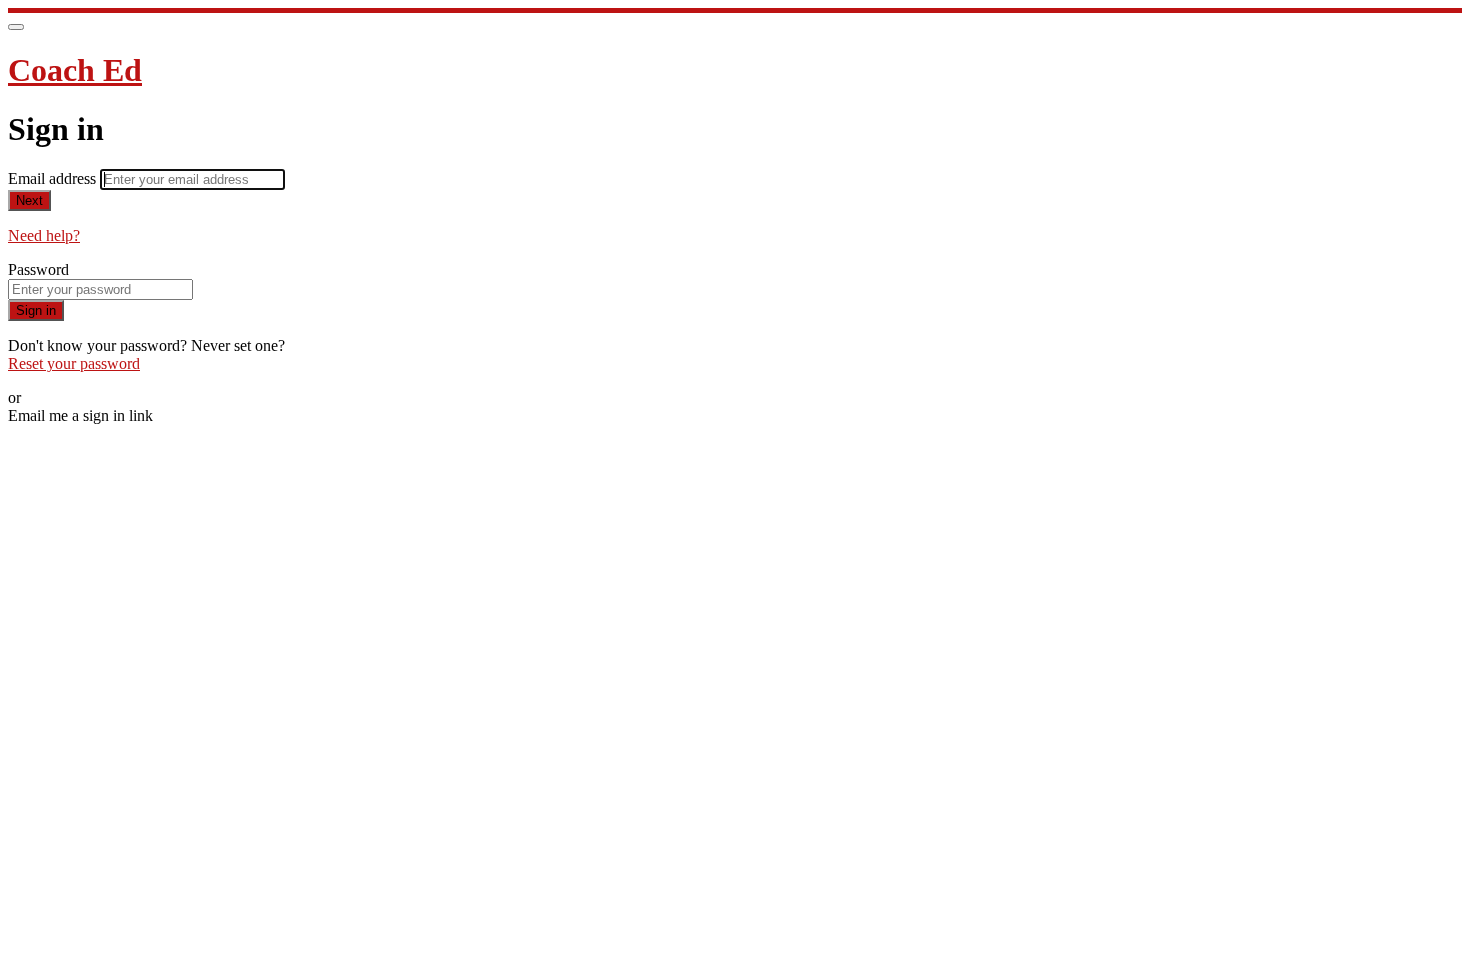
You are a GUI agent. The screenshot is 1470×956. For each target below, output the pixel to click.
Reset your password (74, 363)
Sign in (36, 310)
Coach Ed (75, 70)
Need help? (44, 235)
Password (38, 269)
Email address (54, 178)
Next (29, 200)
